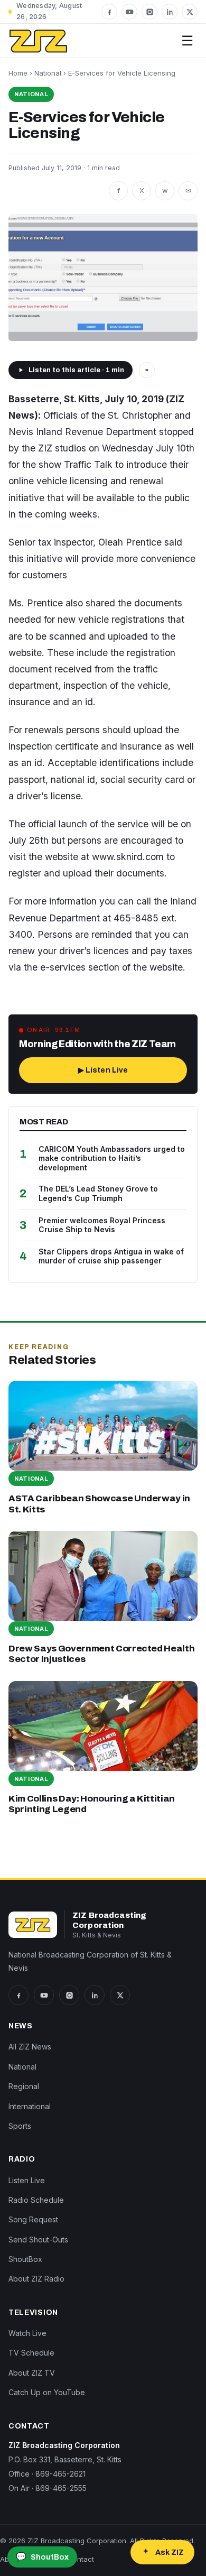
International (30, 2106)
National (48, 73)
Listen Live (27, 2180)
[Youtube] (129, 12)
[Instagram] (149, 12)
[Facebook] (109, 12)
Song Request (33, 2219)
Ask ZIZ (170, 2552)
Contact (81, 2559)
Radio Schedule (36, 2200)
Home (18, 73)
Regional (24, 2086)
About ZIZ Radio (36, 2279)
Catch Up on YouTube (47, 2392)
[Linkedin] (170, 12)
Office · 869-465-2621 (47, 2474)
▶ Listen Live (103, 1070)
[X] (190, 12)
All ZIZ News (30, 2047)
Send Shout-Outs (38, 2240)
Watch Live (27, 2333)
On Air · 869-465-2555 (48, 2488)
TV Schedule (31, 2353)
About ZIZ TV (32, 2373)
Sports (20, 2126)
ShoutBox (25, 2259)
